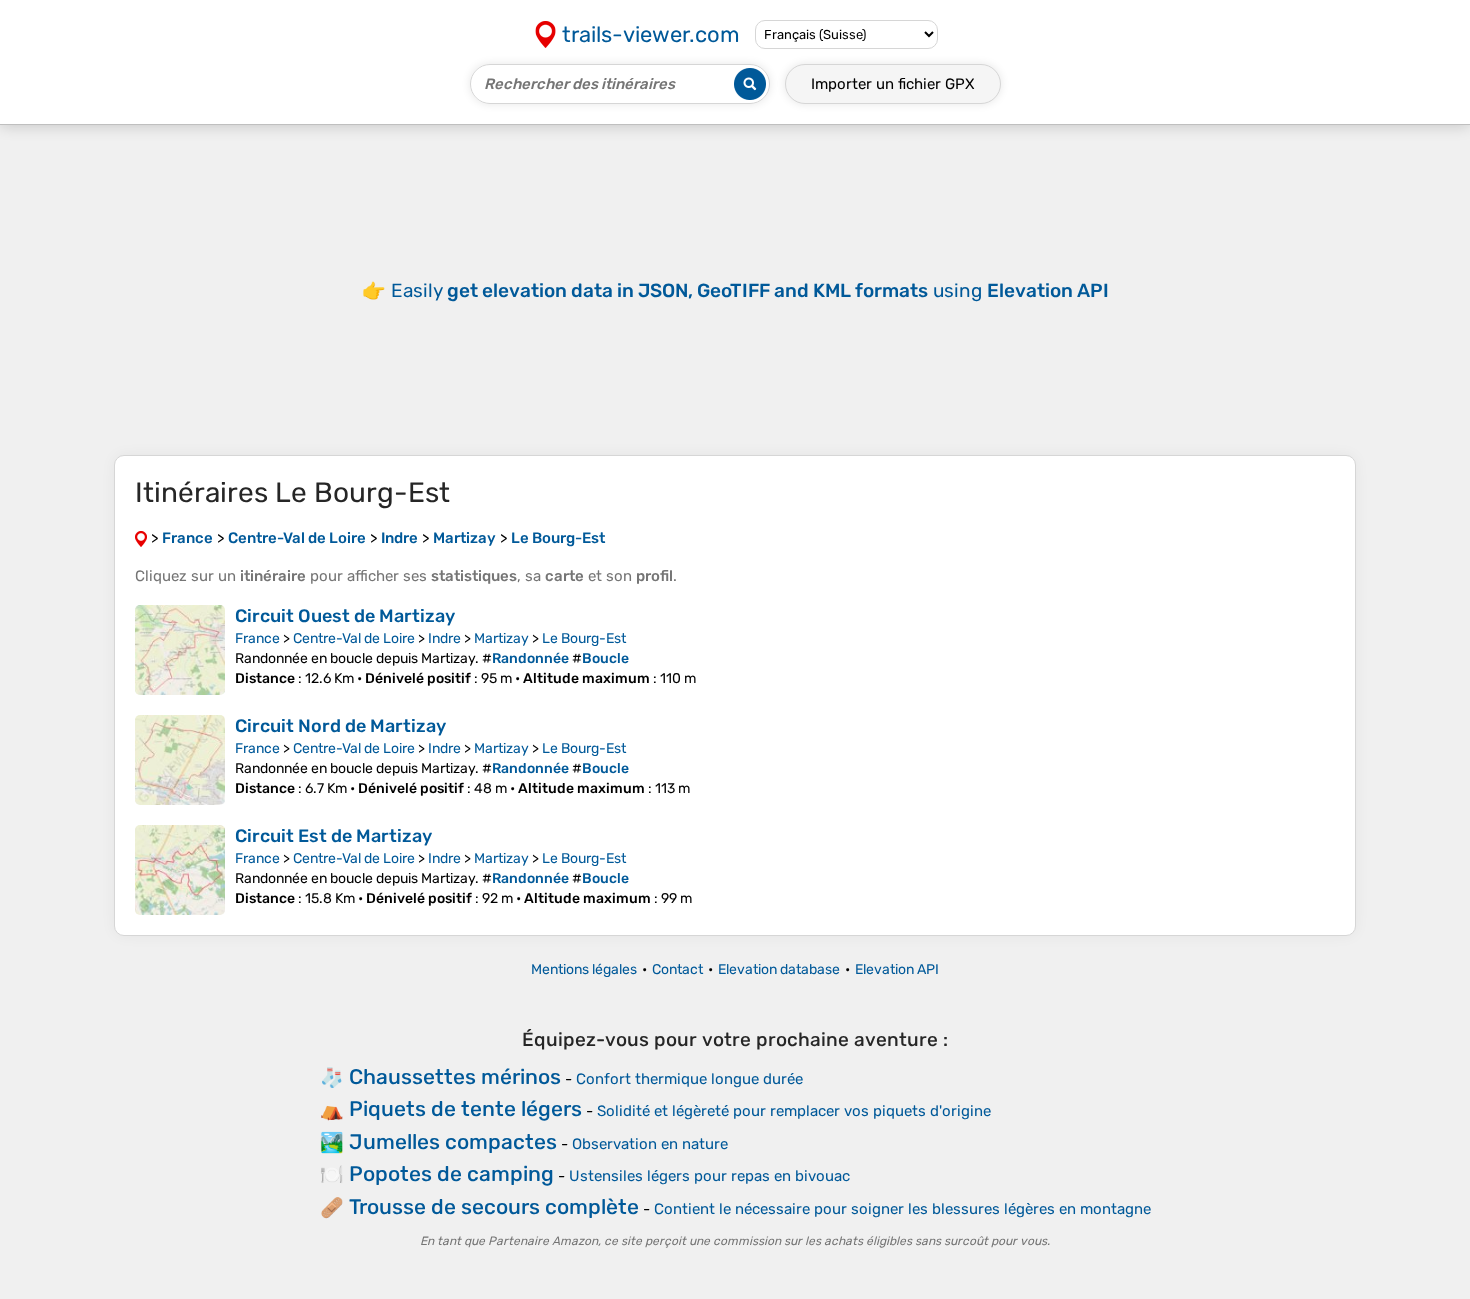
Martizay (501, 638)
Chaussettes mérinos (455, 1076)
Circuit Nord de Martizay (340, 726)
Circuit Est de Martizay (333, 836)
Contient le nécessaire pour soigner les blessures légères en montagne (902, 1209)
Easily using (750, 290)
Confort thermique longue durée (689, 1079)
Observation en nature (650, 1144)
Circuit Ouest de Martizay (345, 616)
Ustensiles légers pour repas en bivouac (709, 1176)
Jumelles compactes (453, 1141)
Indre (444, 638)
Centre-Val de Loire (354, 638)
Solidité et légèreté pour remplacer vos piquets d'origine (794, 1111)
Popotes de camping (451, 1173)
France (257, 638)
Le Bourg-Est (584, 638)
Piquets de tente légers (465, 1108)
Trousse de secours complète (494, 1206)
